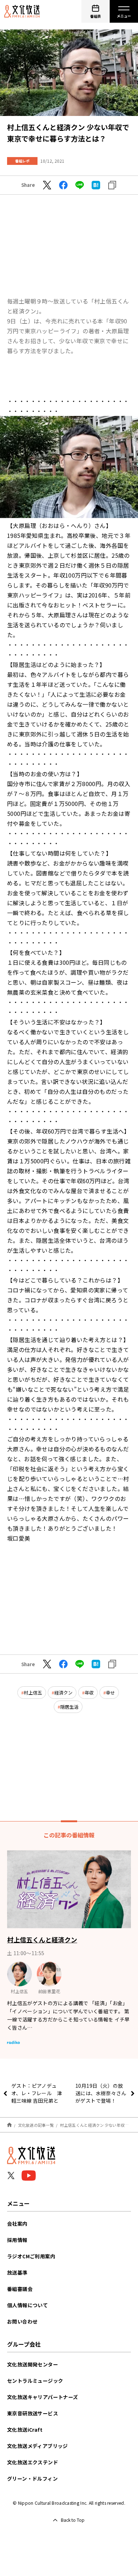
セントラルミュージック (35, 2381)
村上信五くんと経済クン (42, 1940)
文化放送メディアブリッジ (38, 2446)
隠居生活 (69, 1707)
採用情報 (17, 2240)
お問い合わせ (22, 2321)
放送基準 (17, 2272)
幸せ (110, 1693)
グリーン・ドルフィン (32, 2478)
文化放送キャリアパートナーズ (43, 2397)
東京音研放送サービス (33, 2413)
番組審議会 (20, 2289)
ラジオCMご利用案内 (31, 2256)
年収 (89, 1693)
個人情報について (27, 2305)
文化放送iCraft (25, 2430)
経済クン (63, 1693)
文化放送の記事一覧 (36, 2125)
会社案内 (17, 2224)
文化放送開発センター (33, 2364)
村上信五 (33, 1693)
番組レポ (22, 161)
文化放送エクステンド (33, 2462)
